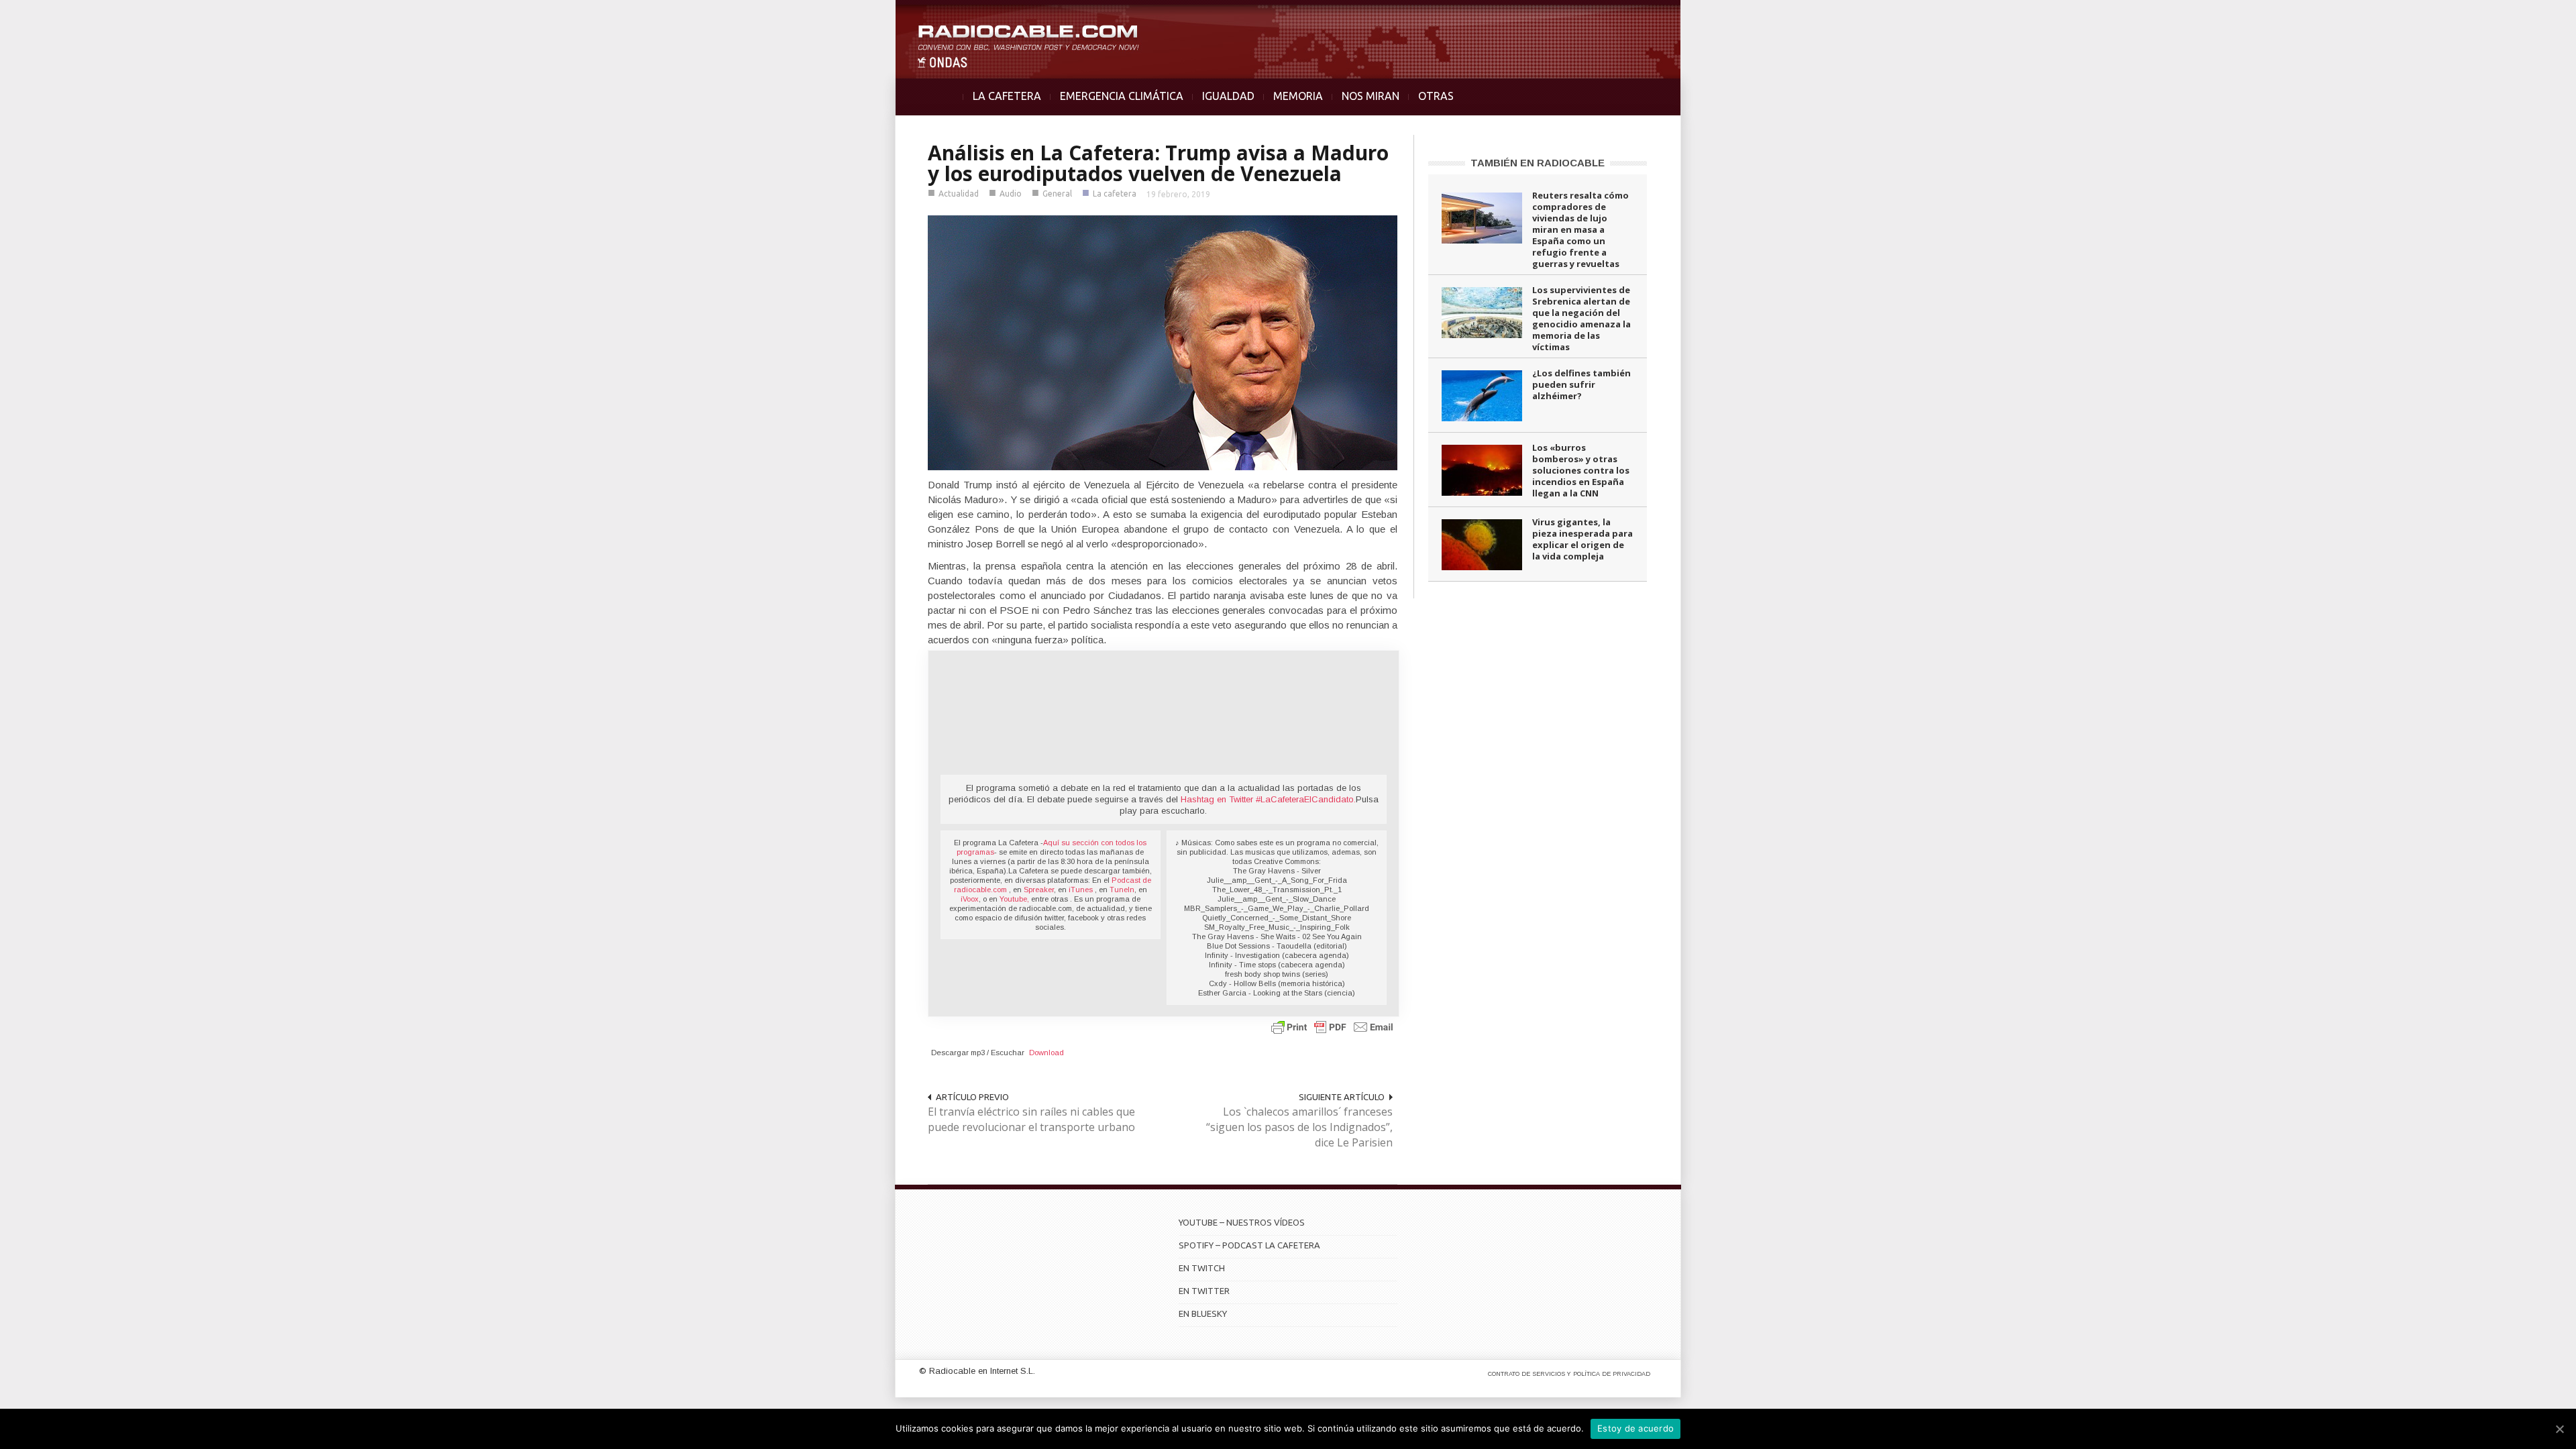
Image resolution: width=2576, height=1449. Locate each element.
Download (1046, 1053)
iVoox (970, 899)
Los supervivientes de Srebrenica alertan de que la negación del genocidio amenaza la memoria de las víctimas (1581, 318)
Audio (1011, 194)
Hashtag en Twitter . (1268, 799)
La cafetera (1115, 194)
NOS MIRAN (1371, 96)
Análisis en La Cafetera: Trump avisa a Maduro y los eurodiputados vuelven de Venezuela (1158, 163)
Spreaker (1039, 890)
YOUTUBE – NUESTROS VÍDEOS (1242, 1222)
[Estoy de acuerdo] (2559, 1429)
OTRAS (1436, 96)
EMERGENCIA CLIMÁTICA (1122, 96)
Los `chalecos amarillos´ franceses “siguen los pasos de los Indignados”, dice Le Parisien (1299, 1127)
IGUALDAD (1228, 96)
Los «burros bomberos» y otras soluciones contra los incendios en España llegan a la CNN (1581, 470)
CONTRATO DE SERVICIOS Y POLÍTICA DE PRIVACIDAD (1569, 1374)
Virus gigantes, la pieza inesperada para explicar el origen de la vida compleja (1582, 539)
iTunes (1082, 890)
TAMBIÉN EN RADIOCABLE (1538, 163)
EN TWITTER (1204, 1291)
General (1057, 194)
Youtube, (1014, 899)
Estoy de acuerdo (1635, 1428)
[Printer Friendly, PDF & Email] (1332, 1027)
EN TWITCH (1202, 1268)
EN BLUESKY (1203, 1313)
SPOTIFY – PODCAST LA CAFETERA (1249, 1245)
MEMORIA (1298, 96)
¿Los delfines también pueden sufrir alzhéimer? (1581, 384)
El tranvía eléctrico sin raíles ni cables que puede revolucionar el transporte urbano (1031, 1119)
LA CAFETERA (1007, 96)
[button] (2530, 17)
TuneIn (1122, 890)
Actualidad (959, 194)
